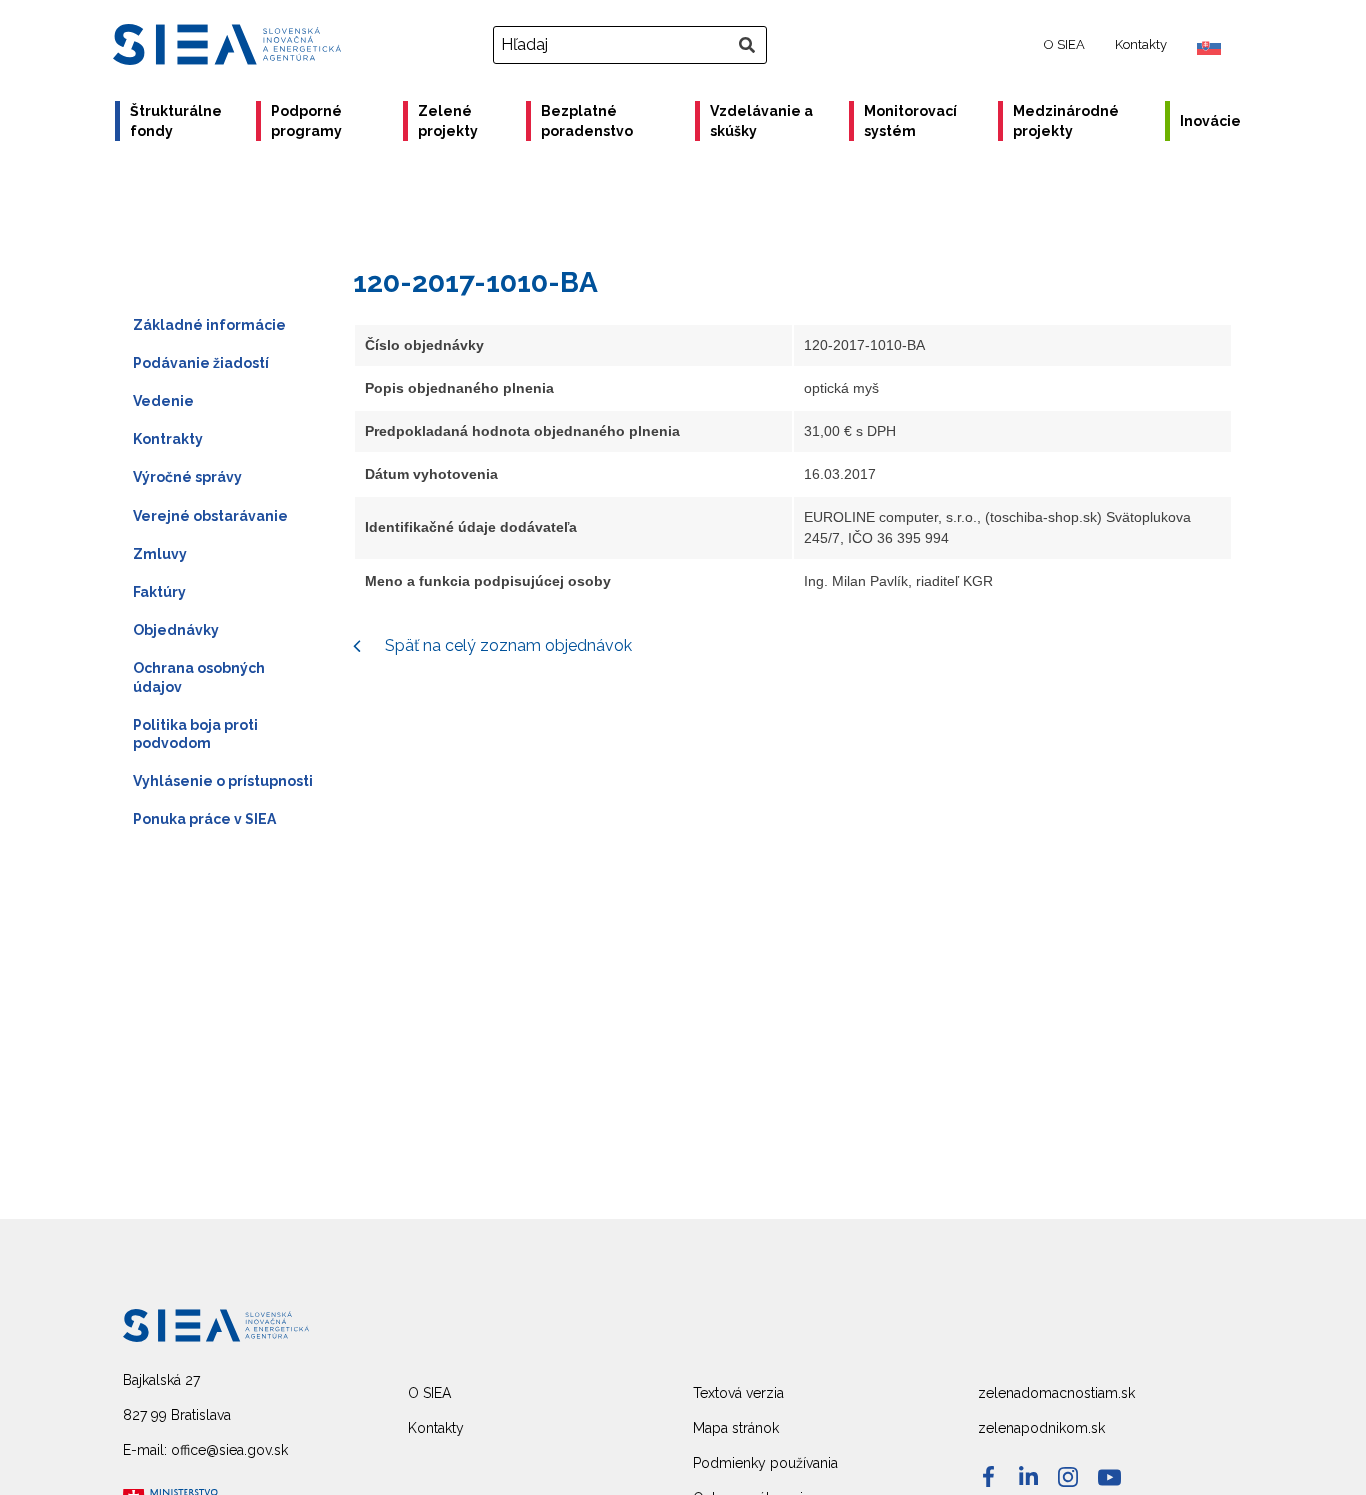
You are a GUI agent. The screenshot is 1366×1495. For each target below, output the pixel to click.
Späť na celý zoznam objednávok (506, 645)
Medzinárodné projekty (1066, 121)
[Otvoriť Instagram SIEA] (1068, 1477)
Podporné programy (306, 121)
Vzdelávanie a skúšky (761, 121)
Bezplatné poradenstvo (587, 121)
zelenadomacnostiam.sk (1056, 1393)
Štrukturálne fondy (176, 121)
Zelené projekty (448, 121)
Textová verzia (738, 1393)
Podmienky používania (765, 1463)
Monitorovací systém (910, 121)
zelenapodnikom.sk (1041, 1428)
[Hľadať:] (632, 45)
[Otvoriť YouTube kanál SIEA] (1109, 1477)
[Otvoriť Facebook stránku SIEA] (988, 1476)
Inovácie (1210, 121)
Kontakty (1141, 44)
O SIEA (1064, 44)
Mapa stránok (736, 1428)
